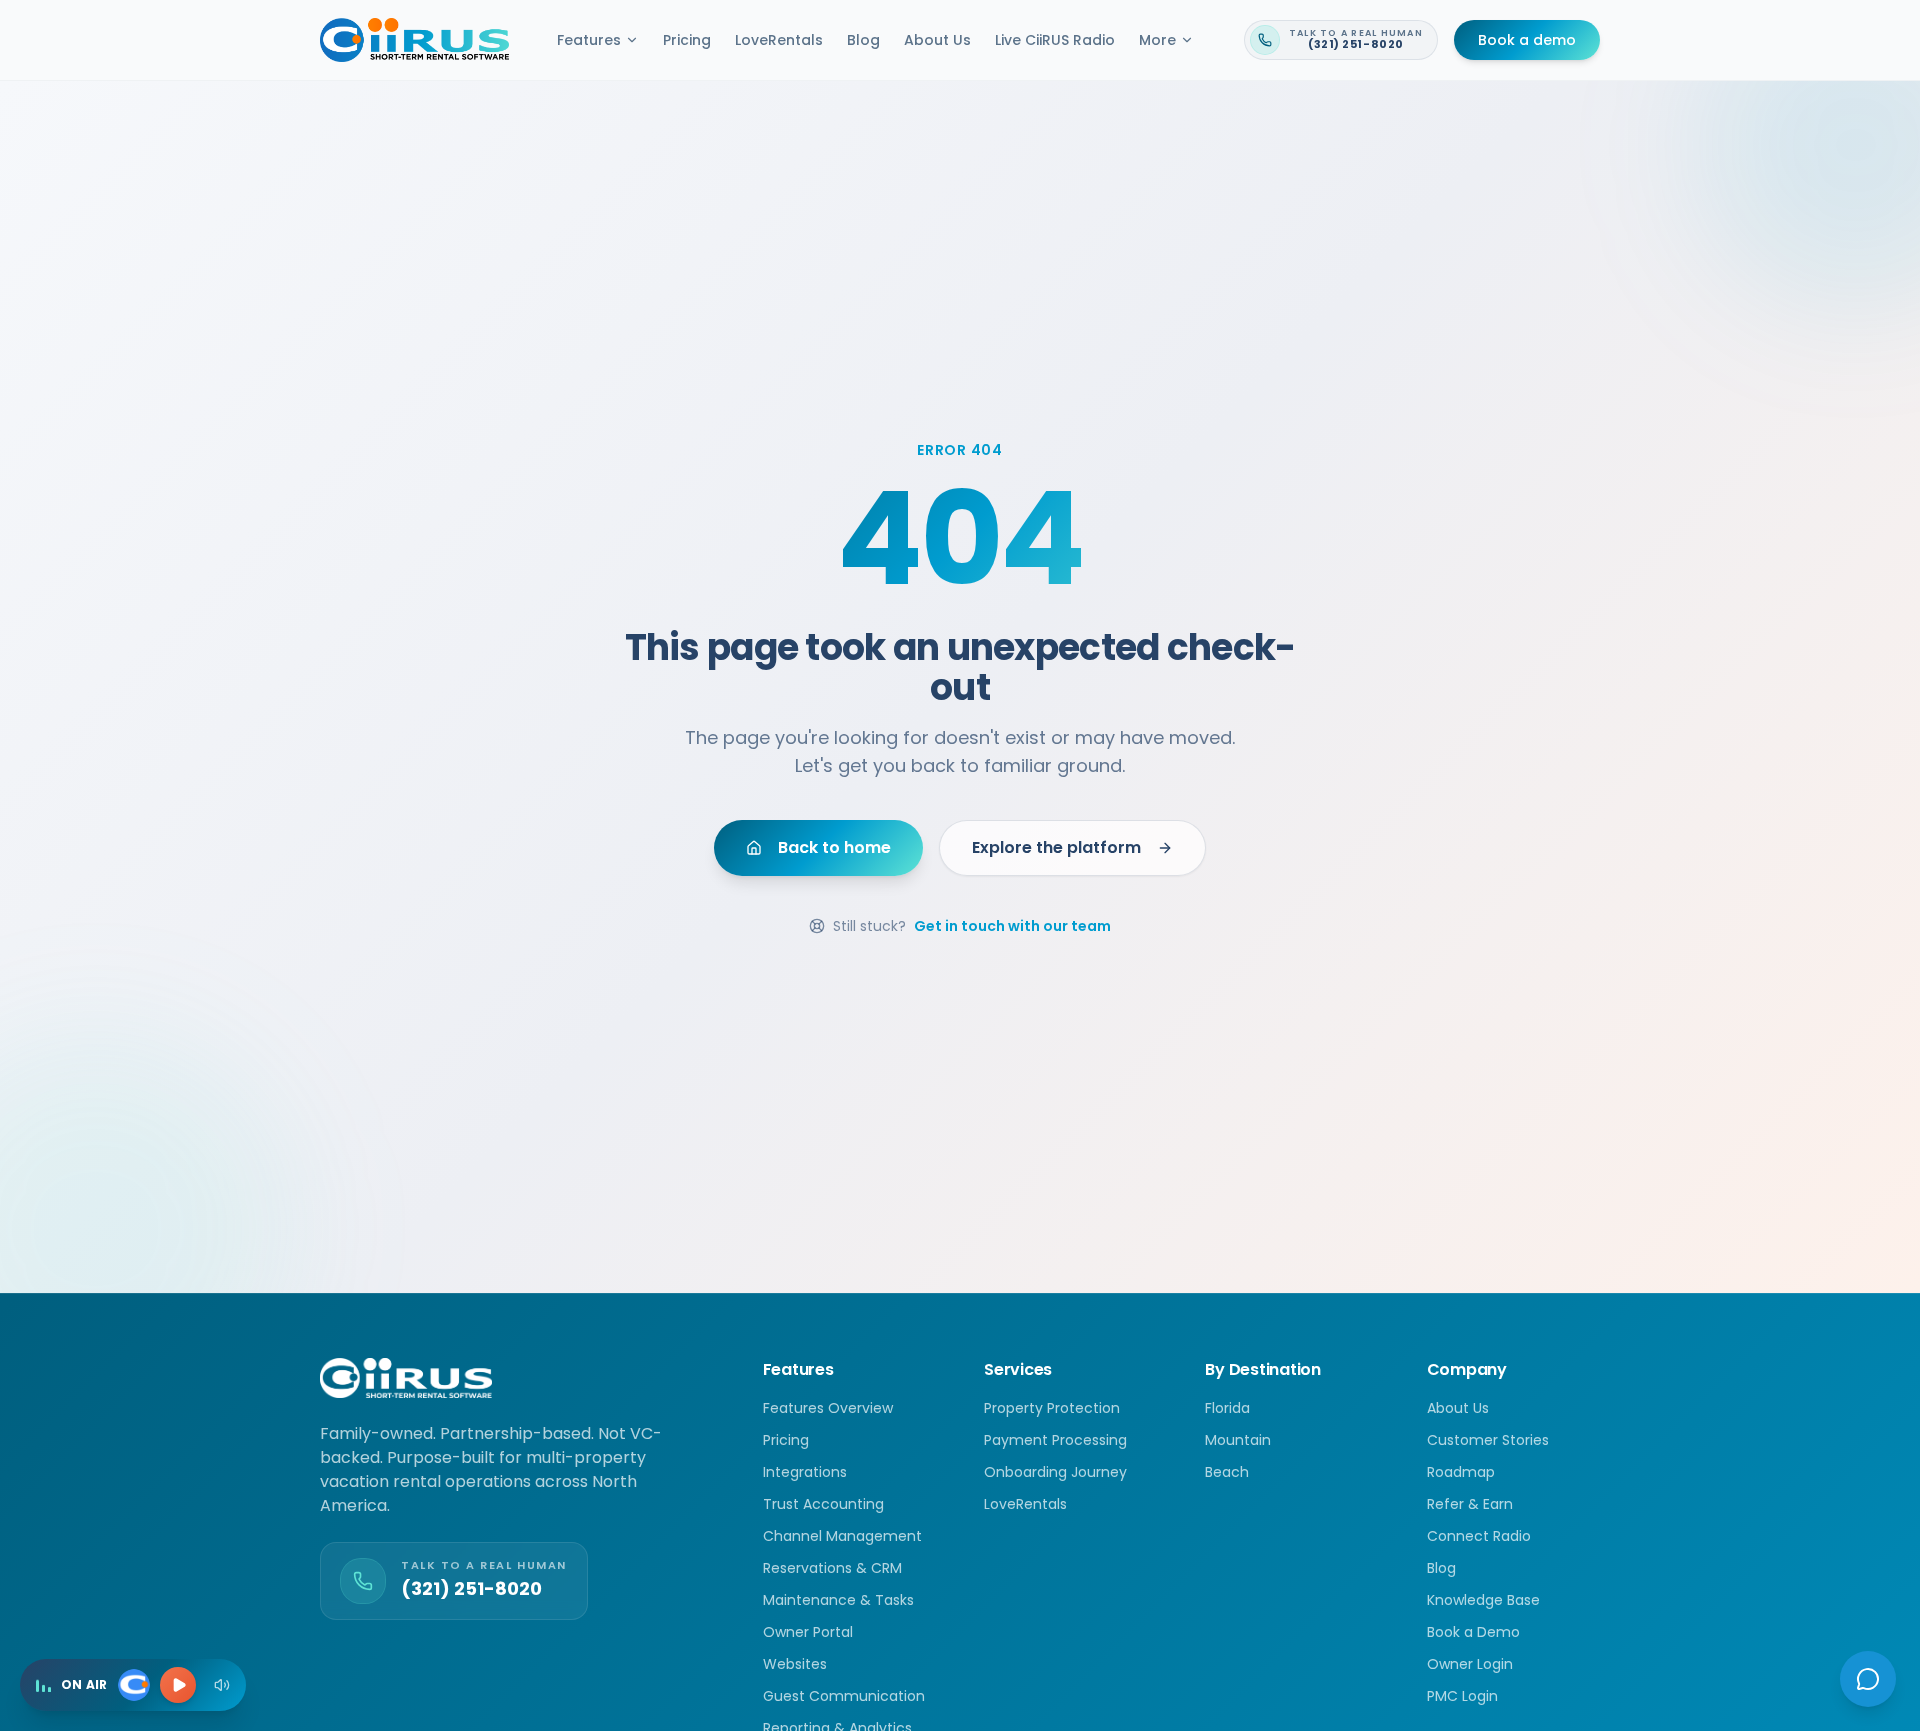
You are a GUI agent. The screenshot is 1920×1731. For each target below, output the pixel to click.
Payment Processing (1055, 1440)
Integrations (805, 1472)
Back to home (834, 847)
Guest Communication (844, 1696)
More (1157, 40)
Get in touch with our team (1012, 926)
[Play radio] (178, 1685)
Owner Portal (808, 1632)
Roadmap (1461, 1472)
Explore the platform (1056, 847)
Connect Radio (1479, 1536)
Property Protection (1052, 1408)
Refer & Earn (1470, 1504)
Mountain (1238, 1440)
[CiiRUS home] (414, 40)
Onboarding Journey (1055, 1472)
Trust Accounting (823, 1504)
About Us (937, 40)
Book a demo (1527, 40)
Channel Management (842, 1536)
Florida (1227, 1408)
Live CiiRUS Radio (1055, 40)
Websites (795, 1664)
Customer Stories (1488, 1440)
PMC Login (1462, 1696)
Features (589, 40)
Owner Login (1470, 1664)
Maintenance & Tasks (838, 1600)
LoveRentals (779, 40)
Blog (863, 40)
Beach (1227, 1472)
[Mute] (222, 1685)
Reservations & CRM (832, 1568)
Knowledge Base (1483, 1600)
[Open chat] (1868, 1679)
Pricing (687, 40)
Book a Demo (1473, 1632)
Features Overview (828, 1408)
